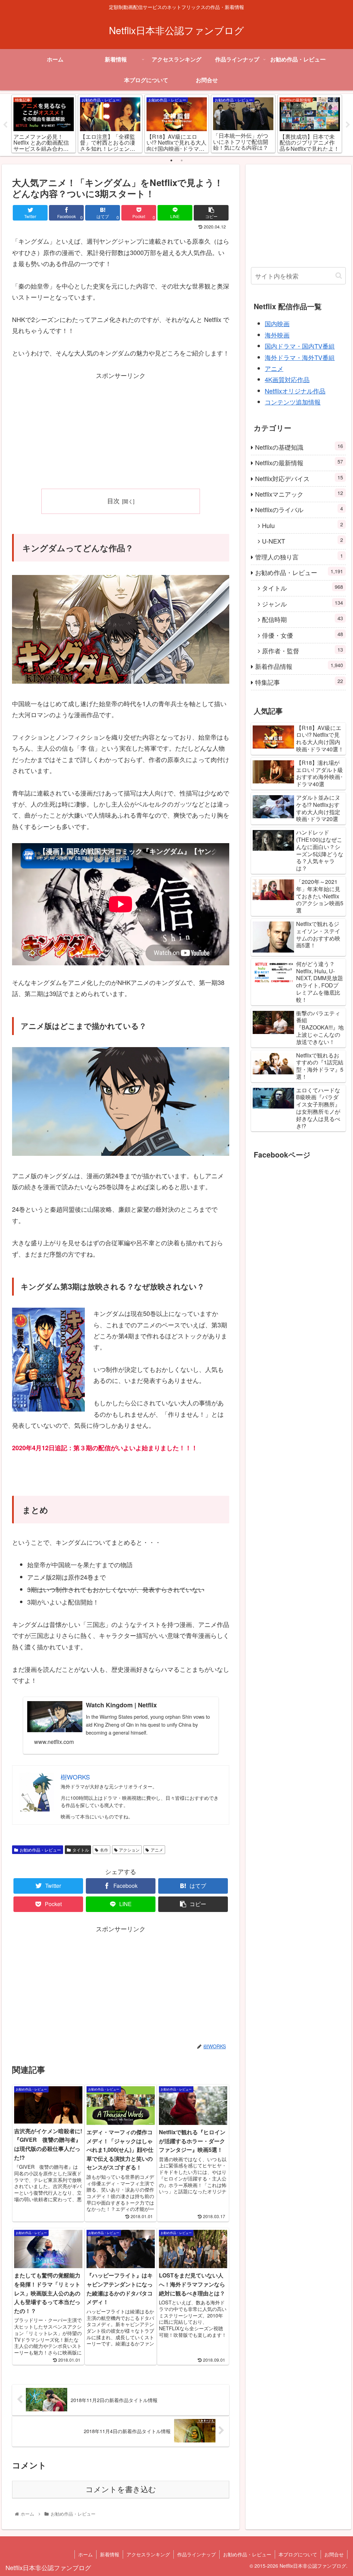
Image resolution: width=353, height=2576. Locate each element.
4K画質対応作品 (287, 379)
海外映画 (277, 335)
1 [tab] (171, 160)
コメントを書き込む (121, 2490)
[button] (339, 276)
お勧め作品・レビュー (40, 1850)
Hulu (302, 525)
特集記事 (299, 682)
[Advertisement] (121, 429)
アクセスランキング (148, 2554)
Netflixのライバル (299, 509)
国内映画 (277, 323)
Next (348, 125)
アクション (129, 1850)
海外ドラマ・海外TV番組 (300, 357)
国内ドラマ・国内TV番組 (300, 346)
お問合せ (334, 2554)
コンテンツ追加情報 (293, 402)
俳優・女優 (302, 635)
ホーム (85, 2554)
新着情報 (110, 2554)
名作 (104, 1850)
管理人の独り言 (299, 557)
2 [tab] (182, 160)
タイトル (81, 1850)
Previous (5, 125)
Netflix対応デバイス (299, 478)
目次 (113, 501)
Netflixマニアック (299, 494)
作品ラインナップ (196, 2554)
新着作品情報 (299, 666)
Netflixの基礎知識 (299, 447)
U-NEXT (302, 541)
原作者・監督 (302, 650)
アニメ (157, 1850)
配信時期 (302, 619)
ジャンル (302, 603)
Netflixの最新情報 (299, 462)
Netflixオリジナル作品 (295, 391)
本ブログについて (298, 2554)
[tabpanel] (44, 124)
